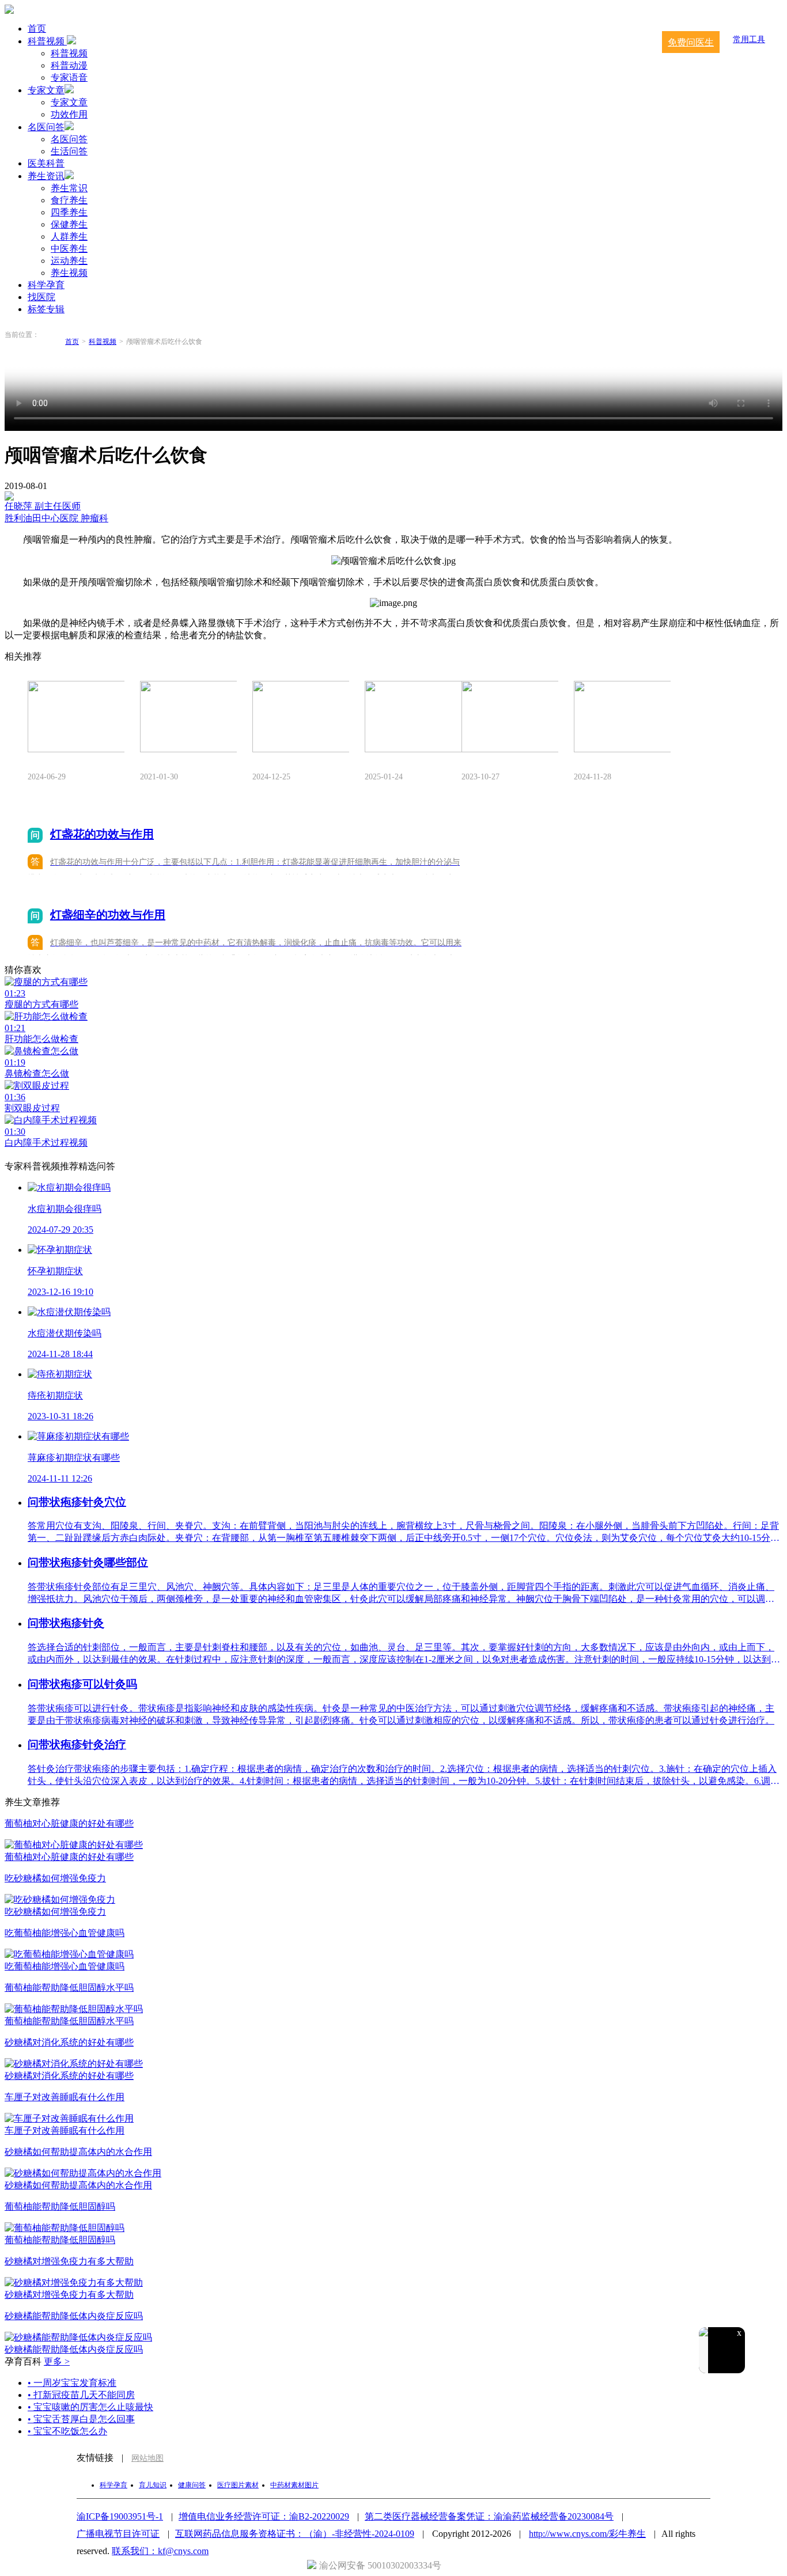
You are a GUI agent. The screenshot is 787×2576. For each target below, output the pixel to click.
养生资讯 (46, 176)
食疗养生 (69, 200)
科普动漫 (69, 65)
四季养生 (69, 212)
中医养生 (69, 249)
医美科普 (46, 163)
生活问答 (69, 151)
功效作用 (69, 114)
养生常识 (69, 188)
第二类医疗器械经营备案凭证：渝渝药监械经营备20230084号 (489, 2516)
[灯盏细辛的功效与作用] (301, 718)
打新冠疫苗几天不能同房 (81, 2395)
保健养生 (69, 224)
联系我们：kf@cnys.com (160, 2551)
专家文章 (46, 90)
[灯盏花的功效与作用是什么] (76, 718)
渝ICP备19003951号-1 (120, 2516)
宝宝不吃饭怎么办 (67, 2431)
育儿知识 (153, 2485)
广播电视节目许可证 (118, 2534)
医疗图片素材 (238, 2485)
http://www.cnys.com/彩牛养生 (587, 2534)
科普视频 (47, 41)
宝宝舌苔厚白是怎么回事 (81, 2419)
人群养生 (69, 236)
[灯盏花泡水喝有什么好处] (413, 718)
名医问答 (46, 127)
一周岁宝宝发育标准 (72, 2383)
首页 (37, 29)
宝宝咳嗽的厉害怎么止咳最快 (90, 2407)
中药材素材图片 (294, 2485)
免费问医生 (691, 42)
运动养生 (69, 261)
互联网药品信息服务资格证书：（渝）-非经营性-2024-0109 (295, 2534)
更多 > (57, 2361)
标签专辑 (46, 309)
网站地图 (147, 2458)
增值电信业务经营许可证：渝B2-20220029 (264, 2516)
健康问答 (192, 2485)
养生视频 (69, 273)
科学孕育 (46, 285)
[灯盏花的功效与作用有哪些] (188, 718)
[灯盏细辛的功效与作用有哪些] (622, 718)
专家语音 (69, 77)
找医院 (41, 297)
